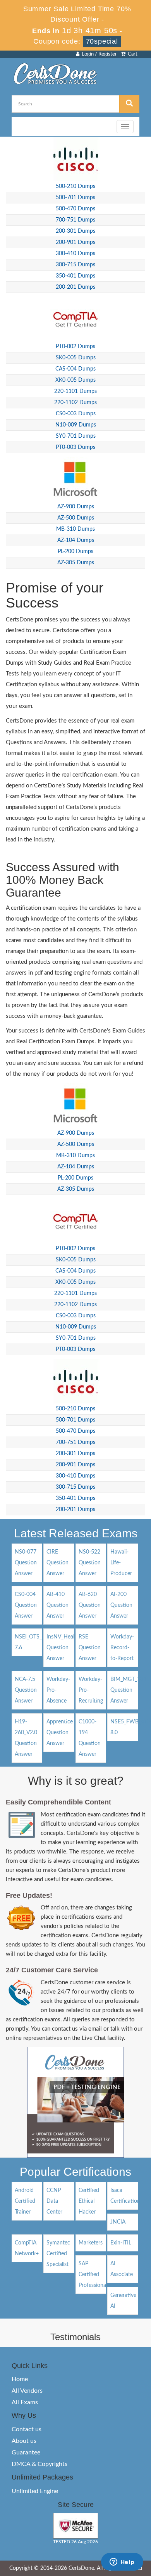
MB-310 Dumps (75, 529)
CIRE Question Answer (57, 1563)
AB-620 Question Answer (90, 1605)
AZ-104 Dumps (76, 540)
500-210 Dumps (75, 186)
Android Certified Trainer (25, 2201)
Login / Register (98, 54)
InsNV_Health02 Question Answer (66, 1648)
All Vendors (27, 2391)
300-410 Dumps (75, 254)
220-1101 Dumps (75, 391)
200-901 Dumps (75, 242)
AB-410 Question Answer (57, 1605)
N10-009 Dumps (76, 425)
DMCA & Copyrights (39, 2464)
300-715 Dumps (75, 265)
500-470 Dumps (75, 209)
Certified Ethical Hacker (89, 2201)
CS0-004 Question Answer (26, 1605)
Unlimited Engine (35, 2491)
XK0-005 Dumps (75, 380)
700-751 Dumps (75, 220)
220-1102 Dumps (75, 403)
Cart (131, 54)
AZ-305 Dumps (76, 563)
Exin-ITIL (121, 2243)
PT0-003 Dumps (75, 447)
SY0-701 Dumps (76, 436)
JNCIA (118, 2222)
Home (20, 2379)
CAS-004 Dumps (75, 369)
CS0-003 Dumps (76, 414)
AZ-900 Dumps (76, 507)
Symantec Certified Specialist (58, 2254)
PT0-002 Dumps (75, 347)
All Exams (25, 2402)
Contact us (27, 2429)
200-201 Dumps (75, 287)
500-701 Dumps (75, 198)
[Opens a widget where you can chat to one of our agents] (122, 2562)
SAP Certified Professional (93, 2275)
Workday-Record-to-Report (122, 1648)
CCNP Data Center (54, 2201)
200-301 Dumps (75, 231)
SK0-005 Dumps (76, 358)
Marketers (91, 2243)
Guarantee (26, 2452)
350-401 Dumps (75, 276)
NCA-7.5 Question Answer (26, 1690)
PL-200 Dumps (75, 552)
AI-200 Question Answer (121, 1605)
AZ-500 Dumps (76, 518)
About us (24, 2441)
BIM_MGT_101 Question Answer (128, 1690)
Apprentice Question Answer (60, 1733)
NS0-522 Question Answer (90, 1563)
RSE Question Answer (90, 1648)
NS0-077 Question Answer (26, 1563)
